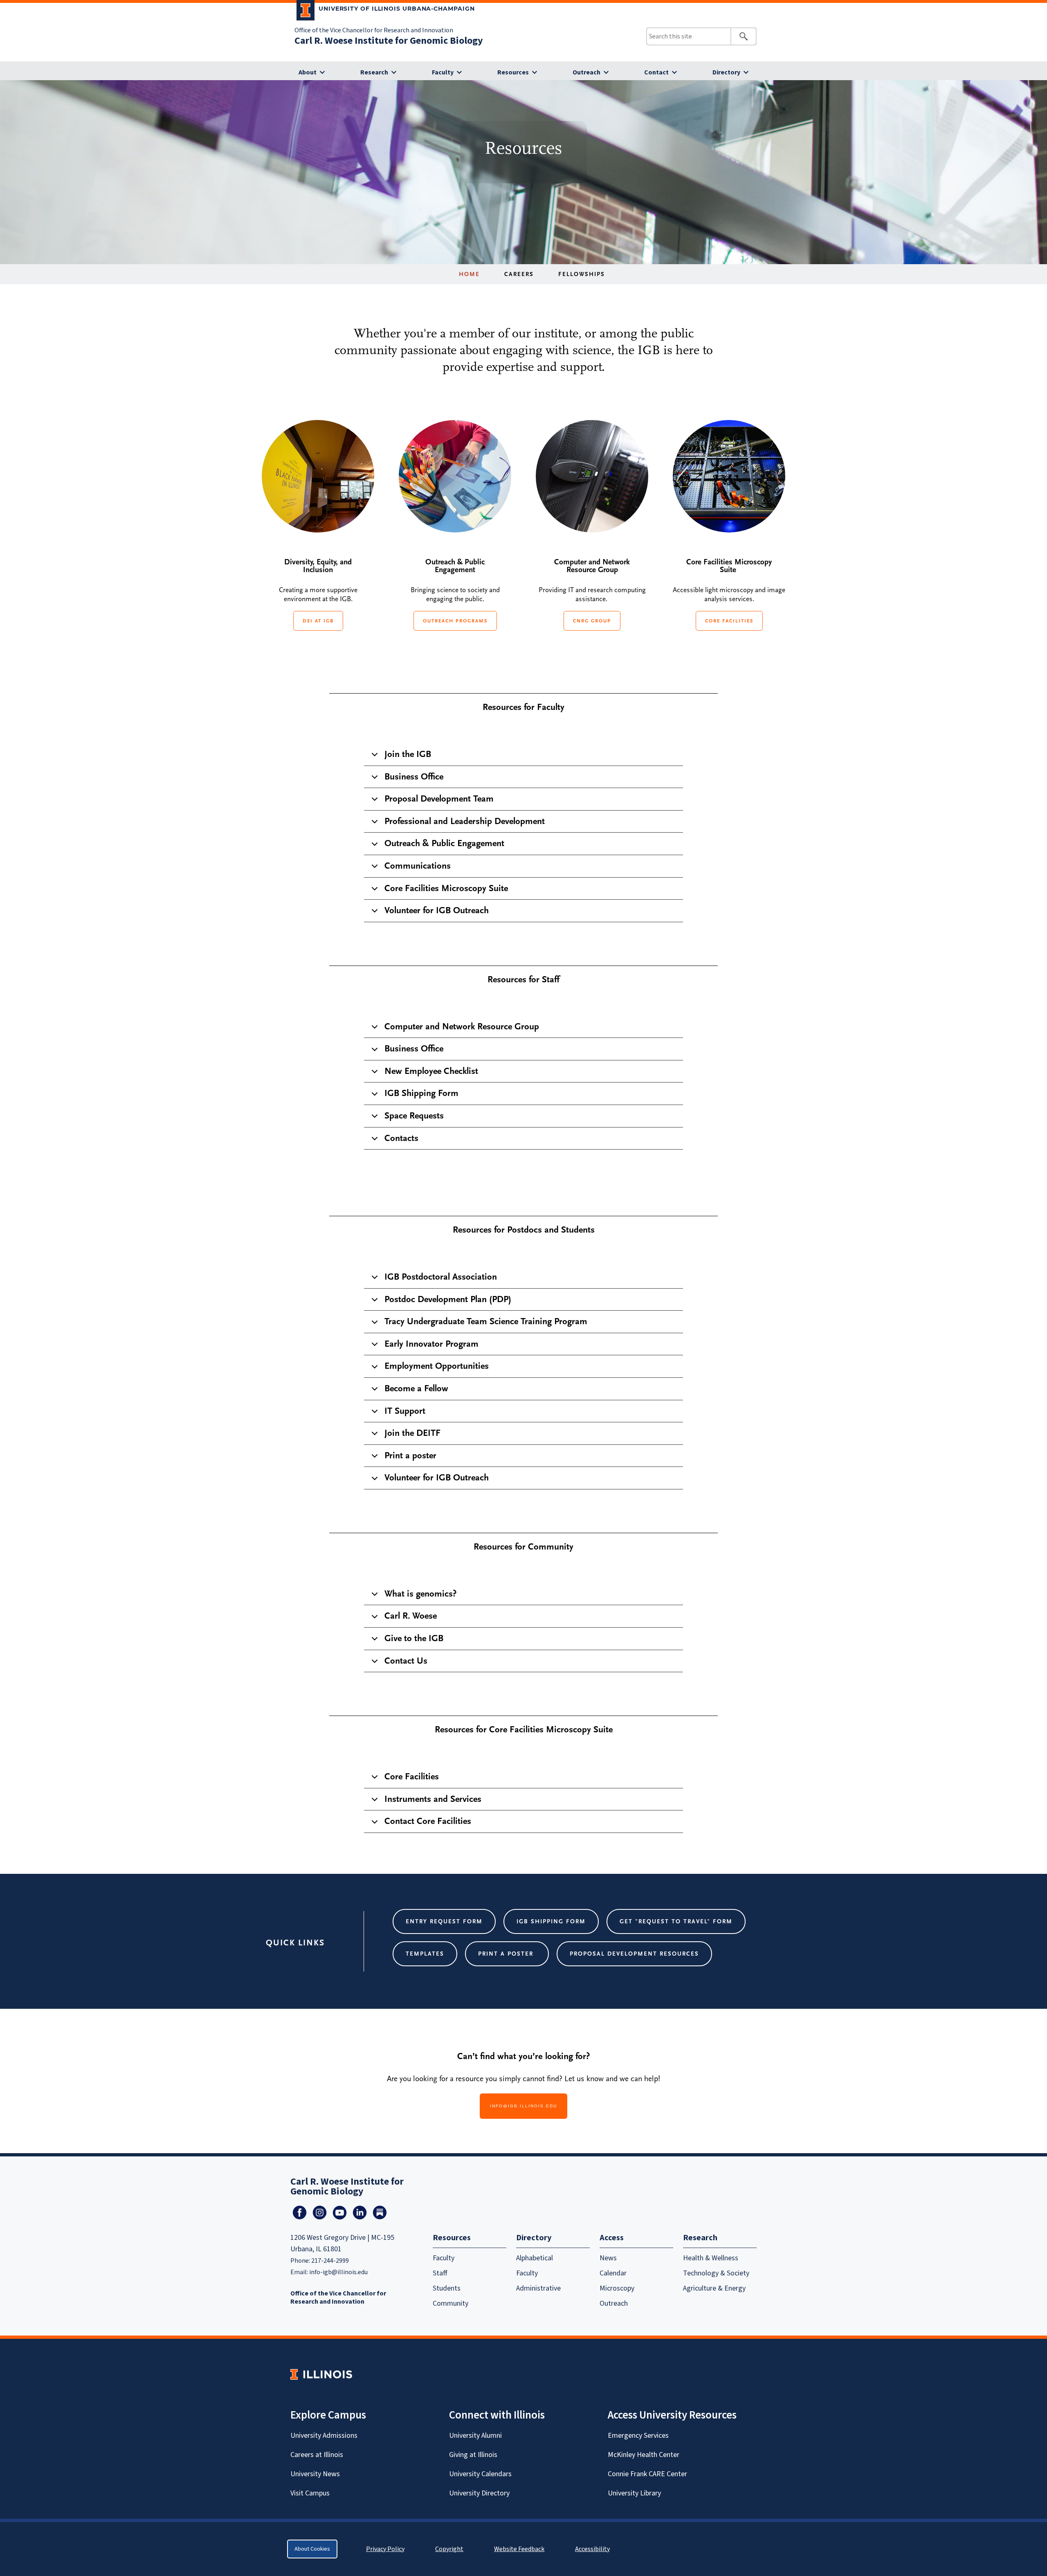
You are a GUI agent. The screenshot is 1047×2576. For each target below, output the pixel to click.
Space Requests (414, 1116)
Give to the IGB (414, 1638)
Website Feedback (520, 2549)
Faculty (443, 72)
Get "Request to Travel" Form (676, 1921)
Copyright (449, 2549)
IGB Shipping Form (421, 1093)
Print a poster (410, 1455)
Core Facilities (729, 621)
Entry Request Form (444, 1921)
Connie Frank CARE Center (647, 2474)
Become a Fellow (416, 1388)
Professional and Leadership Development (465, 821)
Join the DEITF (412, 1433)
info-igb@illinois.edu (338, 2272)
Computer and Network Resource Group (462, 1026)
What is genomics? (420, 1594)
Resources (513, 72)
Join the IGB (408, 754)
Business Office (414, 777)
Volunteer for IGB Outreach (437, 910)
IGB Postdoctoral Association (441, 1277)
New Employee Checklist (431, 1071)
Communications (418, 866)
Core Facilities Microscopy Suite (446, 888)
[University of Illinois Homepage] (321, 2374)
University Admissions (324, 2436)
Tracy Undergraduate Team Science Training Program (486, 1321)
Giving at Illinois (473, 2455)
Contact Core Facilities (428, 1821)
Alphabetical (535, 2258)
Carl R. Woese (411, 1616)
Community (450, 2303)
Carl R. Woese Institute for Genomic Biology (389, 41)
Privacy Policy (385, 2549)
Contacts (401, 1138)
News (608, 2258)
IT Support (405, 1411)
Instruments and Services (433, 1799)
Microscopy (617, 2288)
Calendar (613, 2273)
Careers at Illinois (317, 2455)
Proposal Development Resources (634, 1954)
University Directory (479, 2493)
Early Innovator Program (431, 1344)
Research (374, 72)
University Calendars (480, 2474)
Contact (656, 72)
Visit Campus (310, 2493)
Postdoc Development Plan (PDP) (448, 1299)
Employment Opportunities (437, 1366)
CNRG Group (592, 621)
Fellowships (582, 274)
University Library (634, 2493)
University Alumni (475, 2436)
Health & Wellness (711, 2258)
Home (469, 274)
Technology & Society (716, 2273)
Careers (519, 274)
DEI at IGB (318, 621)
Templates (425, 1954)
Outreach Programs (455, 621)
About (308, 72)
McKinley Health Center (644, 2455)
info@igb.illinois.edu (523, 2106)
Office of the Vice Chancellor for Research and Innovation (374, 30)
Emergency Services (638, 2436)
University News (315, 2474)
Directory (726, 72)
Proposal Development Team (439, 799)
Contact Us (406, 1661)
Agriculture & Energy (714, 2288)
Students (447, 2288)
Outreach (586, 72)
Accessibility (592, 2549)
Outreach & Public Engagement (444, 843)
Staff (440, 2273)
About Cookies (312, 2549)
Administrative (538, 2288)
